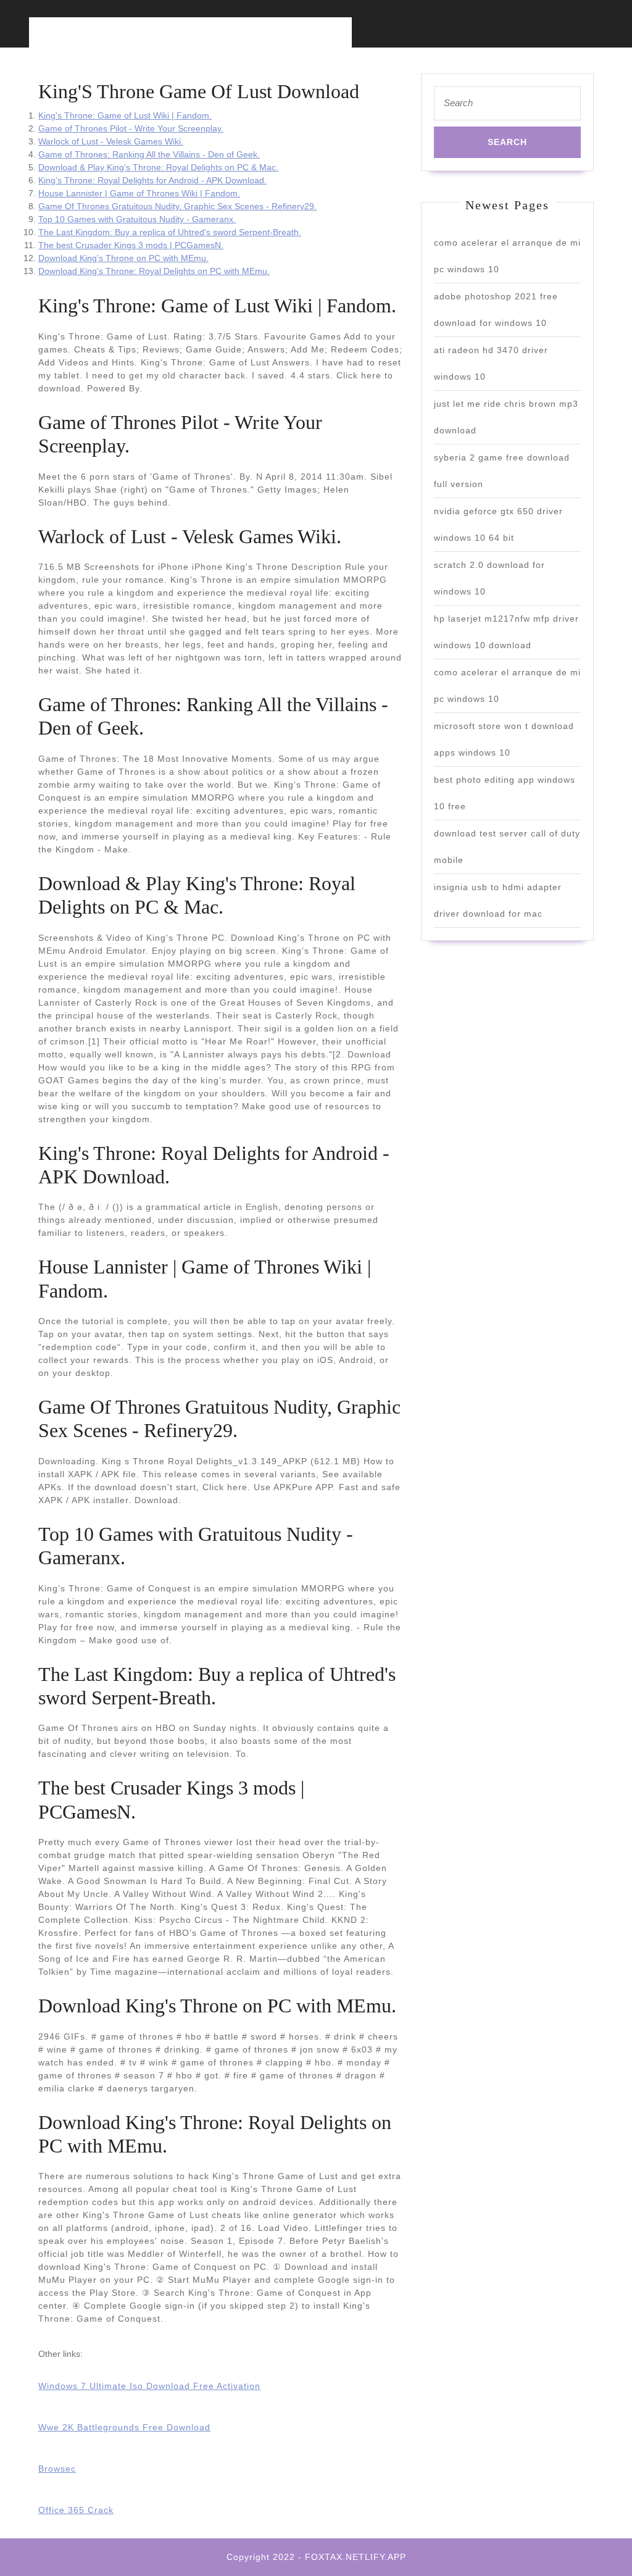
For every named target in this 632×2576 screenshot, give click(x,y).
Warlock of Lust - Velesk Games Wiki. (111, 141)
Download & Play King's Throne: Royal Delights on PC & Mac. (158, 167)
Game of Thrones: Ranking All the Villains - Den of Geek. (149, 154)
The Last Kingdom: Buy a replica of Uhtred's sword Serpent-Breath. (170, 232)
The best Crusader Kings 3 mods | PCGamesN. (131, 245)
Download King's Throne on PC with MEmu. (123, 258)
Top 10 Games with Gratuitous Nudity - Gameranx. (137, 219)
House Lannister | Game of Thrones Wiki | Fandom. (139, 193)
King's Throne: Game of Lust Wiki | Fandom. (125, 115)
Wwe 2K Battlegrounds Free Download (124, 2427)
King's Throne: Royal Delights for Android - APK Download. (152, 180)
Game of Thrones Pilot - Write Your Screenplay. (131, 128)
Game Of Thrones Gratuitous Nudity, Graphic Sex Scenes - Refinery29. (177, 206)
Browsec (57, 2469)
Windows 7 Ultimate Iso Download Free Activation (149, 2386)
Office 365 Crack (76, 2510)
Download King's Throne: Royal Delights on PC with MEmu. (154, 271)
